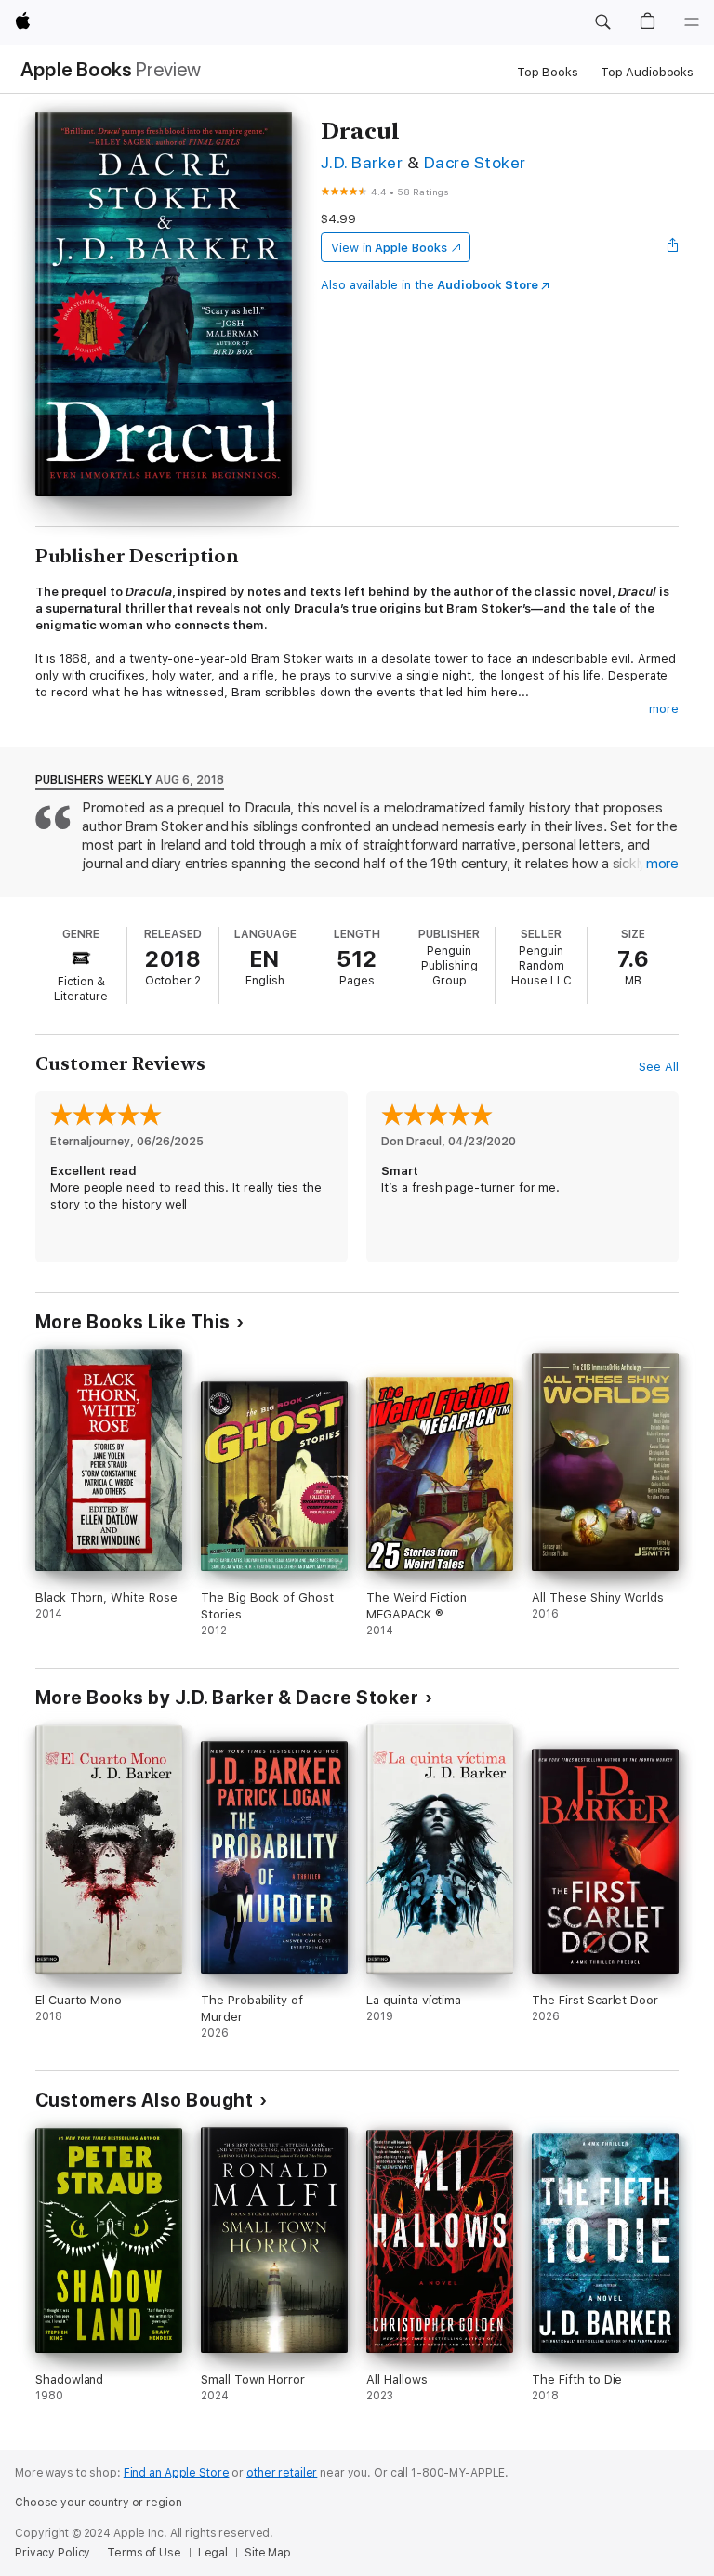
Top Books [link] (548, 72)
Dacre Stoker (475, 162)
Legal (213, 2553)
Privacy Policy (53, 2553)
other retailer (282, 2473)
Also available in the (430, 285)
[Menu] (692, 22)
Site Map (268, 2553)
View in (389, 248)
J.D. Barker (362, 162)
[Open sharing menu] (673, 247)
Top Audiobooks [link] (647, 72)
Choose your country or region (99, 2503)
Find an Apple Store (177, 2473)
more (664, 709)
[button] (602, 22)
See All (659, 1067)
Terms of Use (144, 2553)
